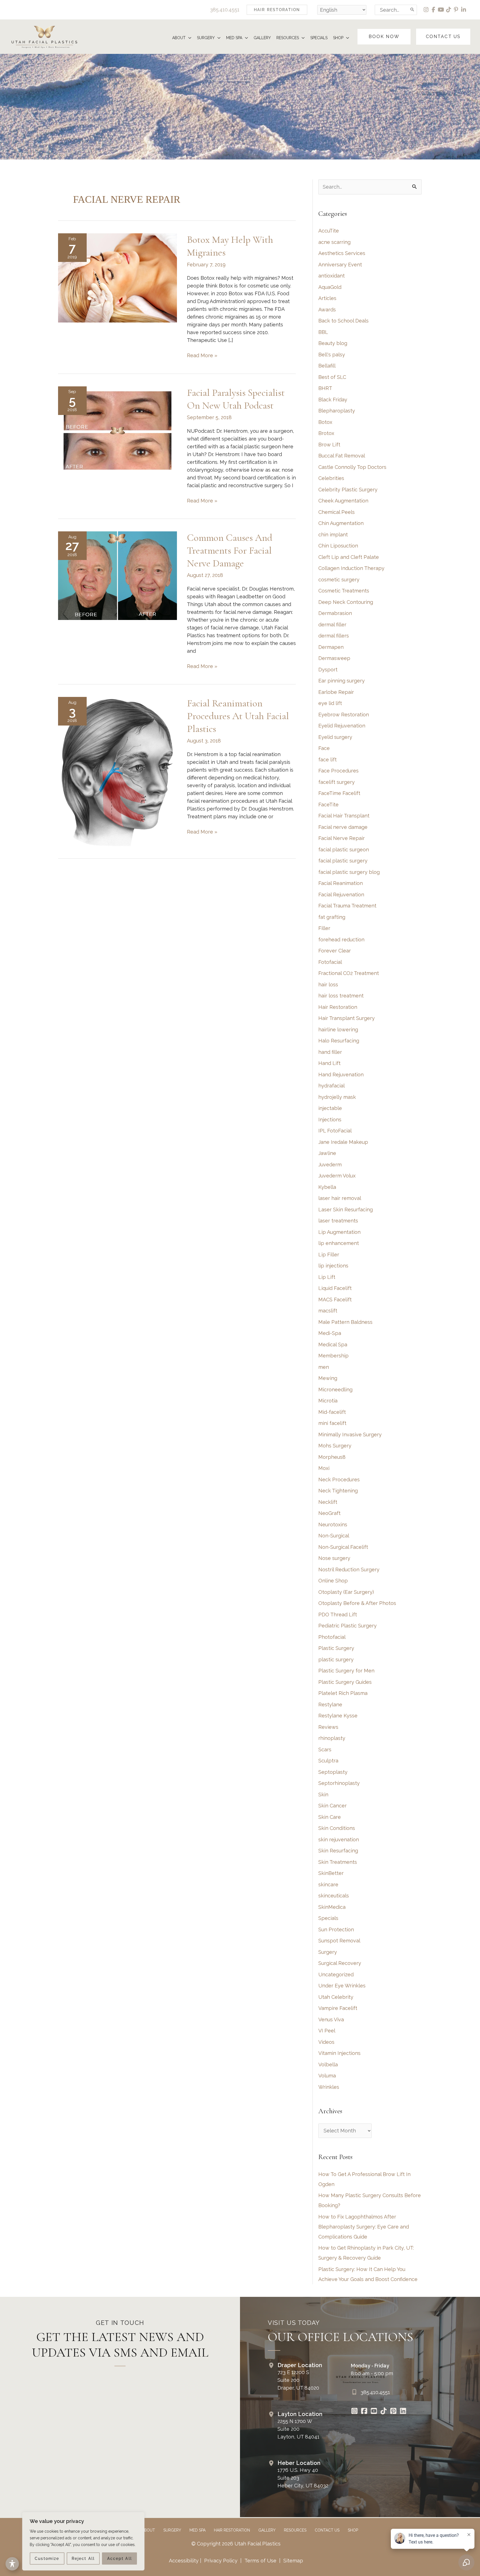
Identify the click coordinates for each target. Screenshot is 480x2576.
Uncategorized (336, 1974)
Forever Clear (335, 951)
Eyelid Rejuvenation (342, 726)
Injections (330, 1120)
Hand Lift (329, 1063)
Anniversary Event (340, 265)
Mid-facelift (332, 1412)
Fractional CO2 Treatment (349, 973)
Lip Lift (327, 1277)
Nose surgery (334, 1558)
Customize (47, 2559)
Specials (328, 1918)
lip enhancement (339, 1243)
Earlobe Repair (336, 692)
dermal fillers (334, 636)
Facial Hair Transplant (344, 816)
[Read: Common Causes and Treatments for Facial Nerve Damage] (117, 575)
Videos (326, 2042)
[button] (277, 10)
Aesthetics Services (342, 253)
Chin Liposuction (338, 546)
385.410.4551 (225, 10)
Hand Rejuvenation (341, 1075)
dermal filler (332, 625)
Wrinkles (329, 2087)
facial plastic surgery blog (349, 872)
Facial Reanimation (341, 883)
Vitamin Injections (339, 2053)
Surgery (328, 1952)
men (324, 1367)
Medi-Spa (330, 1333)
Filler (324, 928)
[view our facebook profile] (434, 10)
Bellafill (327, 366)
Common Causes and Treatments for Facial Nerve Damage (230, 550)
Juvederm (330, 1165)
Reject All (83, 2559)
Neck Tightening (338, 1491)
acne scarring (334, 242)
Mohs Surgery (335, 1446)
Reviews (328, 1727)
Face (324, 748)
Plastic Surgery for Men (346, 1671)
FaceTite (328, 805)
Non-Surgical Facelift (343, 1547)
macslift (328, 1311)
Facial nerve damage (343, 827)
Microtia (328, 1401)
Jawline (327, 1153)
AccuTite (329, 231)
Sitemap (292, 2561)
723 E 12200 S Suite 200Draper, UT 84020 (298, 2380)
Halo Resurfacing (339, 1041)
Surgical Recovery (340, 1963)
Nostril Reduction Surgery (349, 1570)
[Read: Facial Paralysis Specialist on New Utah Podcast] (117, 430)
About (148, 2530)
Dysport (328, 670)
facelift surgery (337, 782)
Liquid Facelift (335, 1288)
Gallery (267, 2530)
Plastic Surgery (336, 1648)
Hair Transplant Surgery (347, 1018)
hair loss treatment (341, 996)
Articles (327, 298)
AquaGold (330, 287)
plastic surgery (336, 1660)
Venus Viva (331, 2019)
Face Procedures (338, 771)
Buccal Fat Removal (342, 456)
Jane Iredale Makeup (343, 1142)
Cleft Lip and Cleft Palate (349, 557)
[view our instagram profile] (426, 10)
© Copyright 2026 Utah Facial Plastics (236, 2544)
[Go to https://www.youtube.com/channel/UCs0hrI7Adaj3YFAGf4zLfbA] (374, 2412)
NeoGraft (329, 1513)
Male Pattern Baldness (345, 1322)
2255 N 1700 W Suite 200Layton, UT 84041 (298, 2429)
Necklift (328, 1502)
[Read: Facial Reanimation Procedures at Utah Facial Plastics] (117, 772)
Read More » (202, 356)
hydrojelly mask (337, 1097)
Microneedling (335, 1390)
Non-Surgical (334, 1536)
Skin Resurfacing (338, 1851)
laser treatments (338, 1221)
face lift (327, 760)
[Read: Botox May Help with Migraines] (117, 278)
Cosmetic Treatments (344, 591)
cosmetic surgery (339, 580)
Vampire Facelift (338, 2008)
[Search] (412, 10)
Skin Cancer (332, 1806)
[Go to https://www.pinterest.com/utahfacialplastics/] (393, 2412)
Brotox (326, 433)
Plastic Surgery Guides (345, 1682)
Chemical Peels (337, 512)
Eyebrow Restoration (344, 715)
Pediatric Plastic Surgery (347, 1626)
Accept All (120, 2559)
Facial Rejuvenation (341, 895)
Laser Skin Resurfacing (346, 1210)
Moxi (324, 1468)
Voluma (327, 2076)
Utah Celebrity (336, 1997)
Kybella (327, 1187)
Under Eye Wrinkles (342, 1986)
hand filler (330, 1052)
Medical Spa (333, 1345)
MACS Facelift (335, 1300)
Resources (295, 2530)
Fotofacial (330, 962)
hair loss (328, 985)
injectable (330, 1108)
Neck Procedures (339, 1480)
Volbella (328, 2064)
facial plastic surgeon (344, 850)
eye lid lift (330, 703)
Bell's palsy (332, 355)
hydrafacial (332, 1086)
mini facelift (332, 1423)
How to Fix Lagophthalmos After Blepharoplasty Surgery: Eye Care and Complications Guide (364, 2227)
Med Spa (197, 2530)
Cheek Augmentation (343, 501)
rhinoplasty (332, 1738)
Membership (333, 1356)
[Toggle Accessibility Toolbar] (12, 2564)
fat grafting (332, 917)
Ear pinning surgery (342, 681)
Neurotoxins (333, 1525)
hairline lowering (338, 1030)
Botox (325, 422)
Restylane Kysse (338, 1716)
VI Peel (327, 2031)
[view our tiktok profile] (449, 10)
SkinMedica (332, 1907)
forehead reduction (341, 940)
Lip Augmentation (339, 1232)
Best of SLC (332, 377)
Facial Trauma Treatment (347, 906)
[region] (83, 2541)
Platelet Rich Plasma (343, 1693)
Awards (327, 310)
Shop (353, 2530)
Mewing (328, 1378)
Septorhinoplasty (339, 1783)
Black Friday (333, 400)
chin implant (333, 535)
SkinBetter (331, 1873)
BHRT (325, 388)
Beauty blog (333, 343)
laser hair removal (340, 1198)
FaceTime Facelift (339, 793)
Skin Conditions (337, 1828)
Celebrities (331, 478)
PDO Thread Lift (338, 1615)
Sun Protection (336, 1930)
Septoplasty (333, 1772)
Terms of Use (260, 2561)
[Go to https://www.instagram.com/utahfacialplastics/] (354, 2412)
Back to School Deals (343, 321)
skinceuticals (334, 1896)
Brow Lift (329, 445)
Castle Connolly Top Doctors (352, 467)
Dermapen (331, 647)
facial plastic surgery (343, 861)
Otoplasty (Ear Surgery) (346, 1592)
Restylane (330, 1705)
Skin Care (330, 1817)
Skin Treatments (338, 1862)
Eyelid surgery (335, 737)
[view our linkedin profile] (464, 10)
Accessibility (184, 2561)
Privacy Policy (221, 2561)
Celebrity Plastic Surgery (348, 490)
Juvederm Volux (337, 1176)
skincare (328, 1885)
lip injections (333, 1266)
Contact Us (327, 2530)
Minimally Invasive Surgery (350, 1435)
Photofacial (332, 1637)
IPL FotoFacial (335, 1131)
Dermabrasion (335, 613)
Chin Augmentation (341, 523)
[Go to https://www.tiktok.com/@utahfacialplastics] (383, 2412)
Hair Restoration (338, 1007)
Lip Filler (329, 1255)
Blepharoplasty (337, 411)
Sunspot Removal (339, 1941)
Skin (323, 1795)
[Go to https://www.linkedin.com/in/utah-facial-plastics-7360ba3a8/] (403, 2412)
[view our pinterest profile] (456, 10)
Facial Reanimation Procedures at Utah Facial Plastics (238, 716)
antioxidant (332, 276)
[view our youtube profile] (441, 10)
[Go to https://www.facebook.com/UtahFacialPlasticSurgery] (364, 2412)
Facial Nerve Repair (342, 838)
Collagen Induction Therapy (351, 568)
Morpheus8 (332, 1457)
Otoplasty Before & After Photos (357, 1603)
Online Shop (333, 1581)
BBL (323, 332)
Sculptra (328, 1761)
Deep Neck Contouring (346, 602)
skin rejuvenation (339, 1840)
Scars (325, 1750)
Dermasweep (334, 658)
